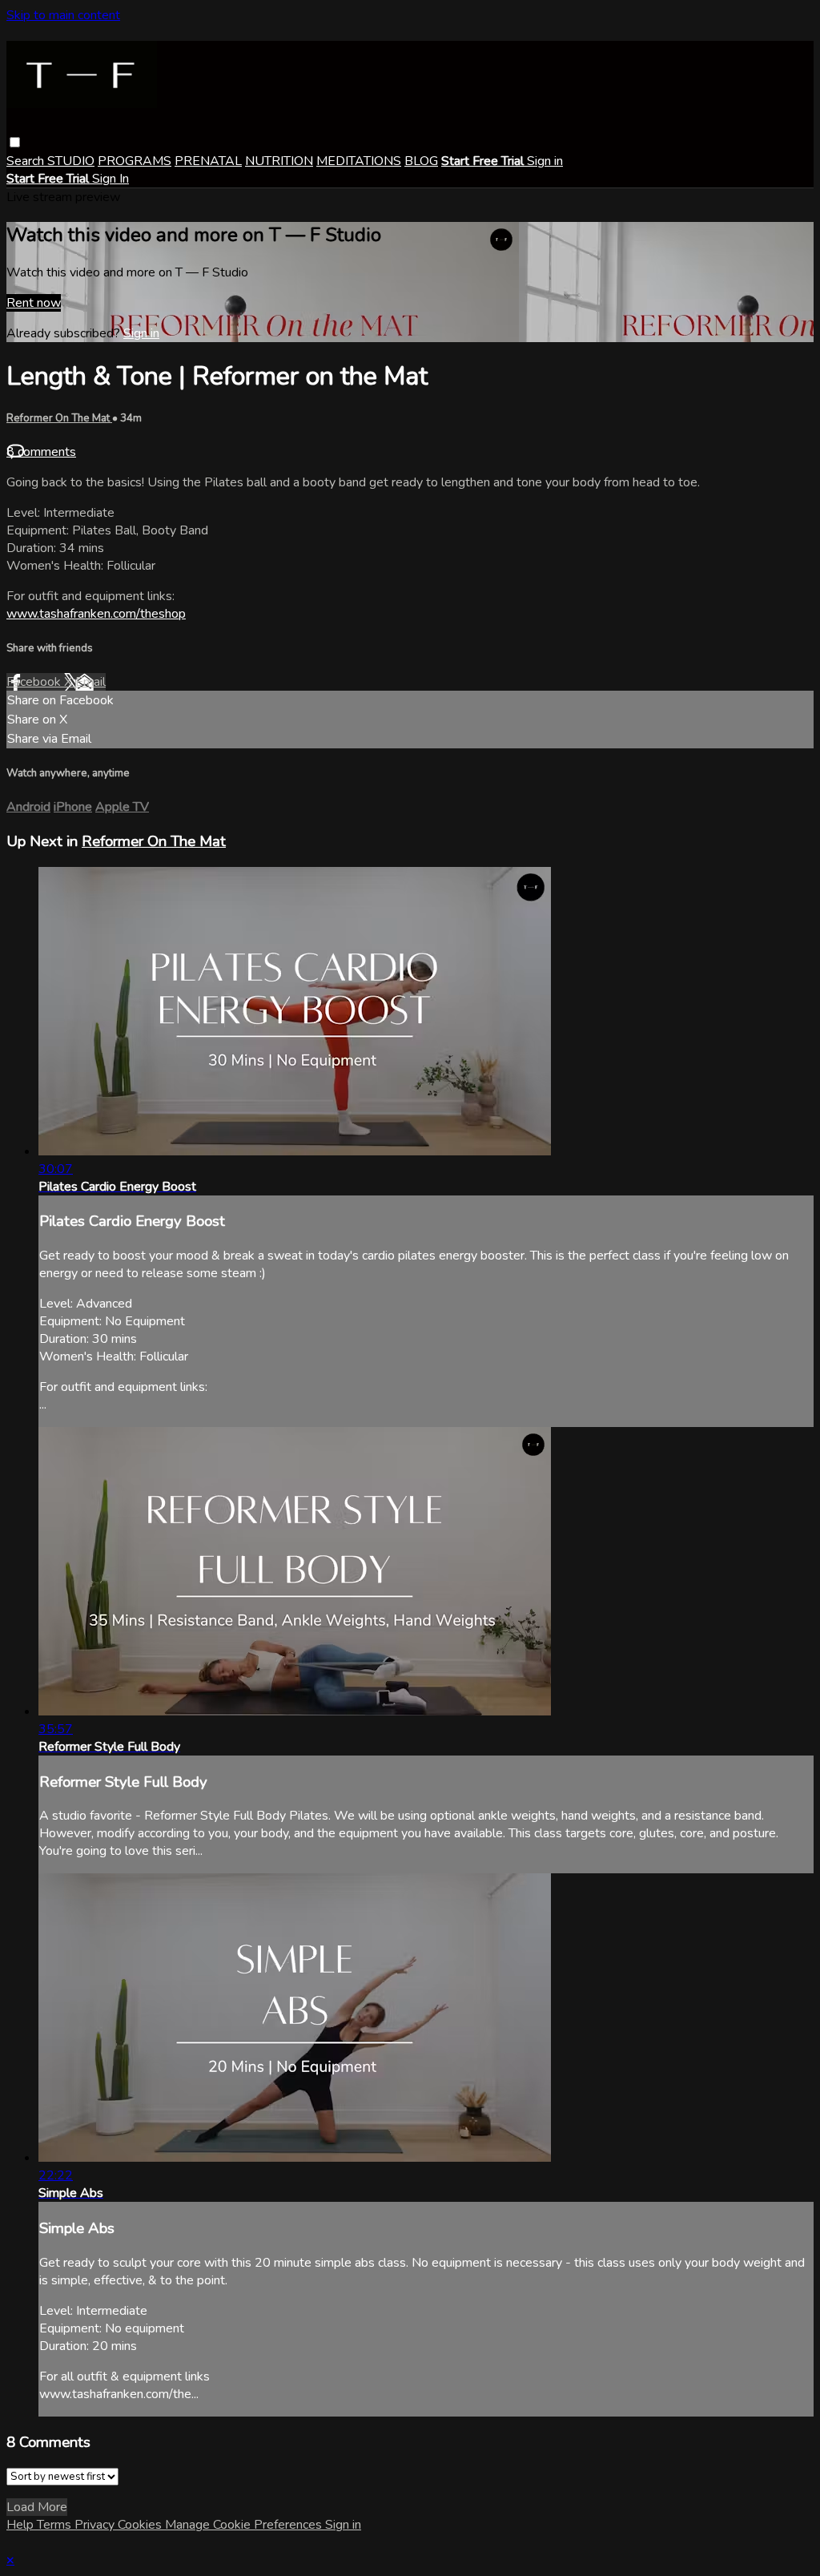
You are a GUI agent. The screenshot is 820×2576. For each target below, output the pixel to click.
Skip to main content (63, 15)
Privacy (96, 2525)
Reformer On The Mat (59, 418)
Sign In (111, 179)
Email (90, 682)
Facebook (35, 682)
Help (22, 2525)
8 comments (41, 452)
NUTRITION (279, 161)
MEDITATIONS (359, 161)
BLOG (421, 161)
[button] (15, 142)
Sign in (545, 161)
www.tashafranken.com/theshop (96, 614)
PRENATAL (208, 161)
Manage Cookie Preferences (245, 2525)
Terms (56, 2525)
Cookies (141, 2525)
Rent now (34, 303)
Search (27, 161)
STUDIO (71, 161)
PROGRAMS (135, 161)
